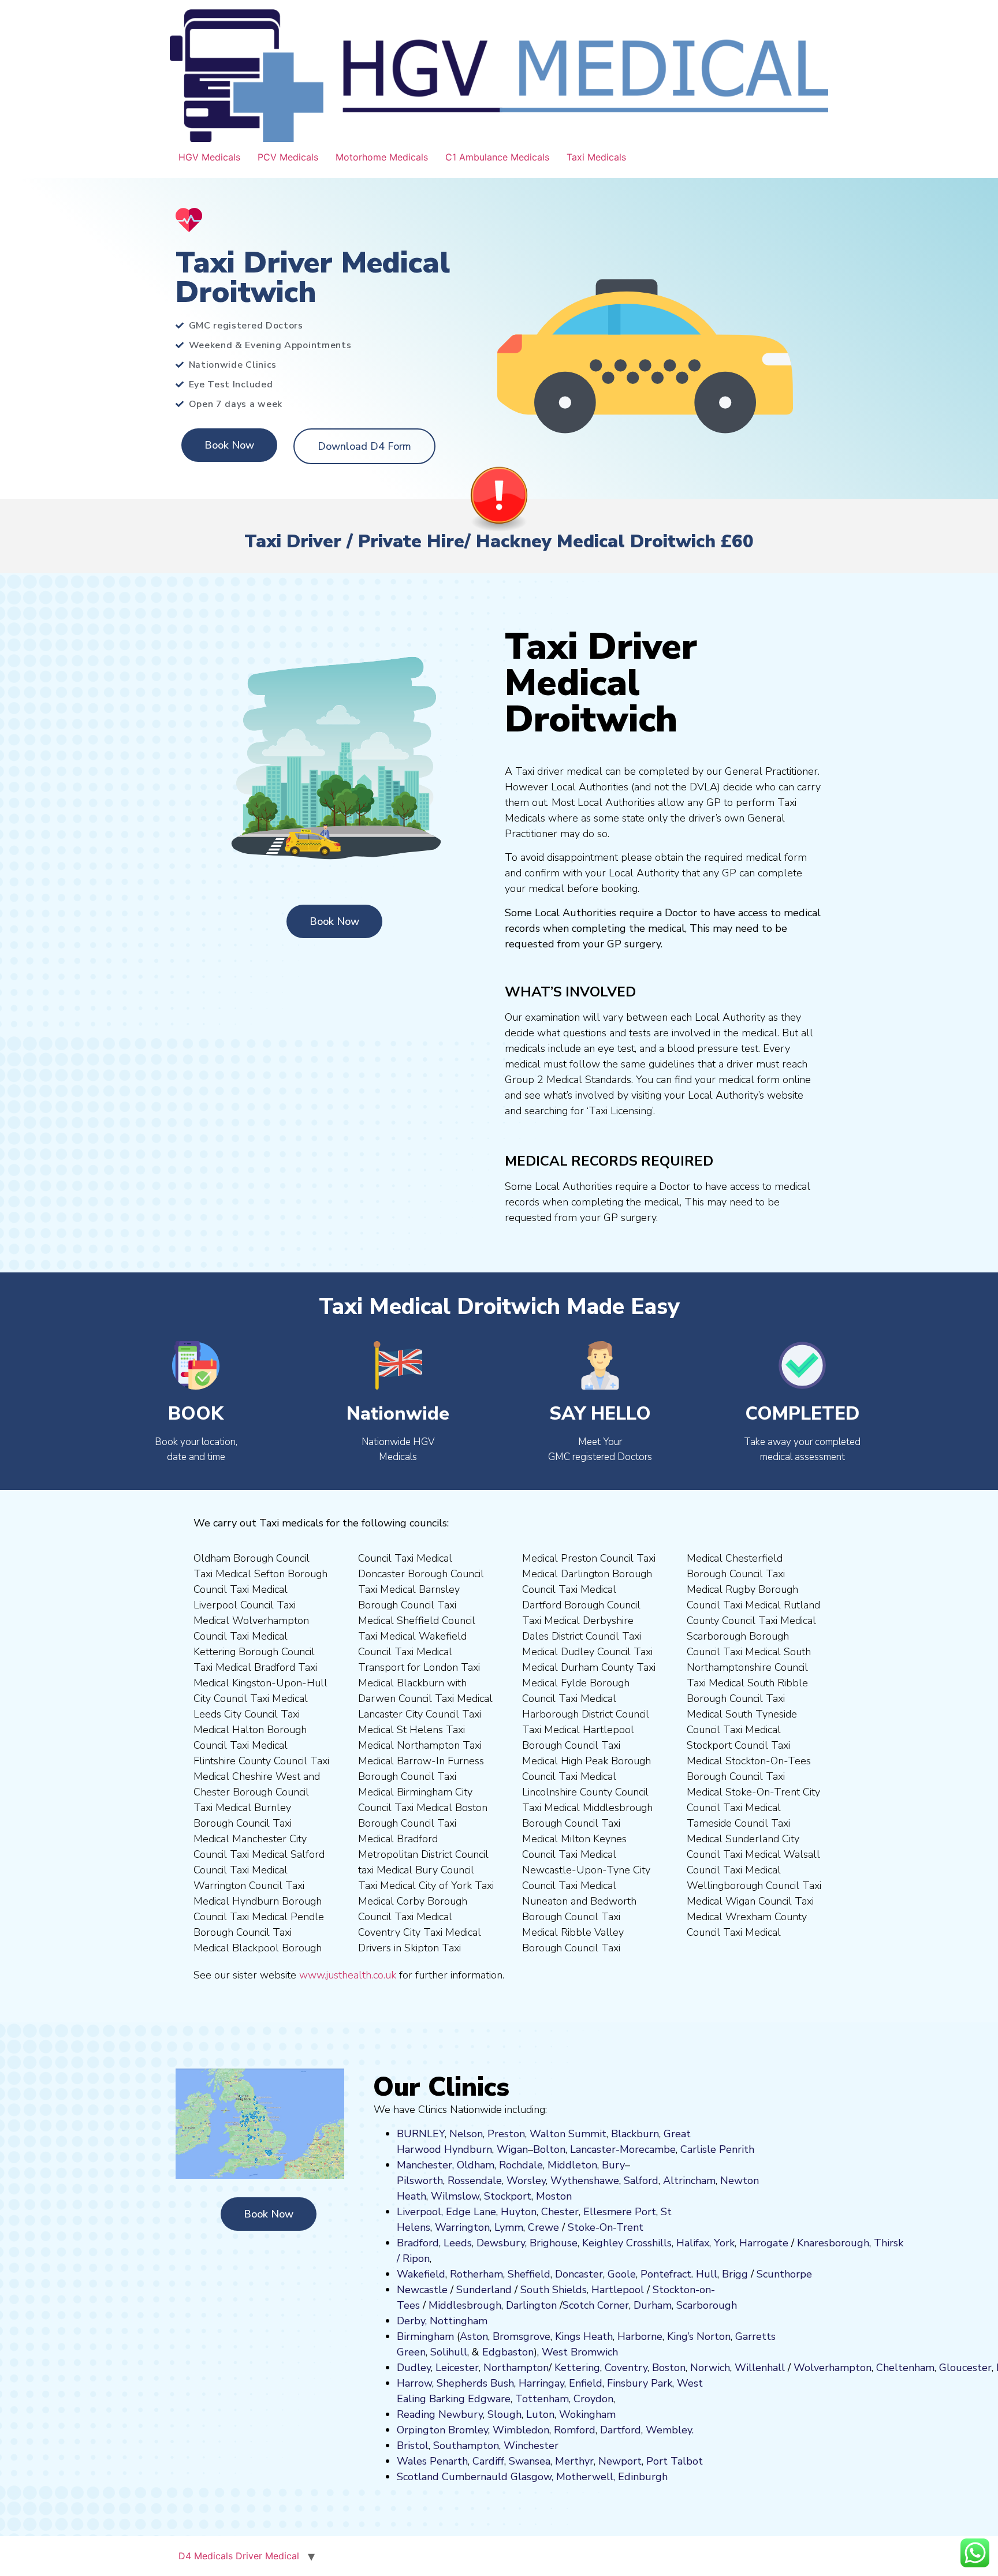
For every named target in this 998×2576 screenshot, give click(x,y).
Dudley (414, 2368)
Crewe (543, 2227)
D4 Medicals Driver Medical (239, 2556)
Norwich (710, 2368)
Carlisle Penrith (717, 2149)
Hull (707, 2274)
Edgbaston (507, 2352)
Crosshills (649, 2243)
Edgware (489, 2399)
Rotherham (476, 2274)
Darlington (531, 2305)
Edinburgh (643, 2477)
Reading (416, 2414)
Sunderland (484, 2290)
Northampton (516, 2368)
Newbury (461, 2414)
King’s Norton (699, 2336)
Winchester (531, 2446)
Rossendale (475, 2181)
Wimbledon (521, 2430)
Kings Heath (584, 2336)
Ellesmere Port (620, 2212)
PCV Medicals (288, 157)
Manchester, (425, 2165)
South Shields (554, 2290)
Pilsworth (420, 2181)
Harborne (640, 2336)
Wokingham (587, 2414)
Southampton (466, 2446)
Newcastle (422, 2290)
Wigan (512, 2149)
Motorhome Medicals (382, 157)
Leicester (457, 2368)
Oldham (476, 2165)
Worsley (526, 2181)
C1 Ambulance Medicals (497, 157)
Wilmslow (455, 2196)
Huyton (519, 2212)
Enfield (586, 2383)
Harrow (414, 2383)
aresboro (830, 2243)
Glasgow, (532, 2477)
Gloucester (965, 2368)
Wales (412, 2461)
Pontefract (666, 2274)
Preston (506, 2134)
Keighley (603, 2243)
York (724, 2243)
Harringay (541, 2383)
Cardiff (488, 2461)
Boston (669, 2368)
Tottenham (542, 2399)
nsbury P (636, 2383)
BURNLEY (421, 2134)
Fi (611, 2383)
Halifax (693, 2243)
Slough (503, 2414)
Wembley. (670, 2430)
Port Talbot (675, 2461)
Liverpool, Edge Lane (446, 2212)
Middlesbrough (465, 2305)
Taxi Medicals (596, 157)
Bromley (468, 2430)
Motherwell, (586, 2477)
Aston (474, 2336)
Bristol (413, 2446)
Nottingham (459, 2321)
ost (553, 2196)
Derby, (412, 2321)
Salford (641, 2181)
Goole (622, 2274)
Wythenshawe (585, 2181)
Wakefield (421, 2274)
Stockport (508, 2196)
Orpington (421, 2430)
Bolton (549, 2149)
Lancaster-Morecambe (623, 2149)
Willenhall (760, 2368)
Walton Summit (568, 2134)
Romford (575, 2430)
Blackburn (635, 2134)
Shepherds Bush (475, 2383)
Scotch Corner (596, 2305)
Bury (613, 2165)
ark (665, 2383)
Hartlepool (618, 2290)
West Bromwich (580, 2352)
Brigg (735, 2274)
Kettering (576, 2368)
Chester (560, 2212)
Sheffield (529, 2274)
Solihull (449, 2352)
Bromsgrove (522, 2336)
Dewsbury (501, 2243)
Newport (620, 2461)
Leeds (458, 2243)
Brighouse (554, 2243)
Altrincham (689, 2181)
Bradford (418, 2243)
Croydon (593, 2399)
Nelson (466, 2134)
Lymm (509, 2227)
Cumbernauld (475, 2477)
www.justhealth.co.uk (348, 1975)
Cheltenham (905, 2368)
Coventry (626, 2368)
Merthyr (574, 2461)
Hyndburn (468, 2149)
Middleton (572, 2165)
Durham (653, 2305)
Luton (540, 2414)
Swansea (530, 2461)
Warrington (462, 2227)
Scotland (418, 2477)
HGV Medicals (209, 157)
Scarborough (707, 2305)
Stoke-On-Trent (606, 2227)
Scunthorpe (784, 2274)
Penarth (449, 2461)
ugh (860, 2243)
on (566, 2196)
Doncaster (579, 2274)
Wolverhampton (833, 2368)
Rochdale (521, 2165)
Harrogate (764, 2243)
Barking (447, 2399)
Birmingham (425, 2336)
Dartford (621, 2430)
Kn (803, 2243)
